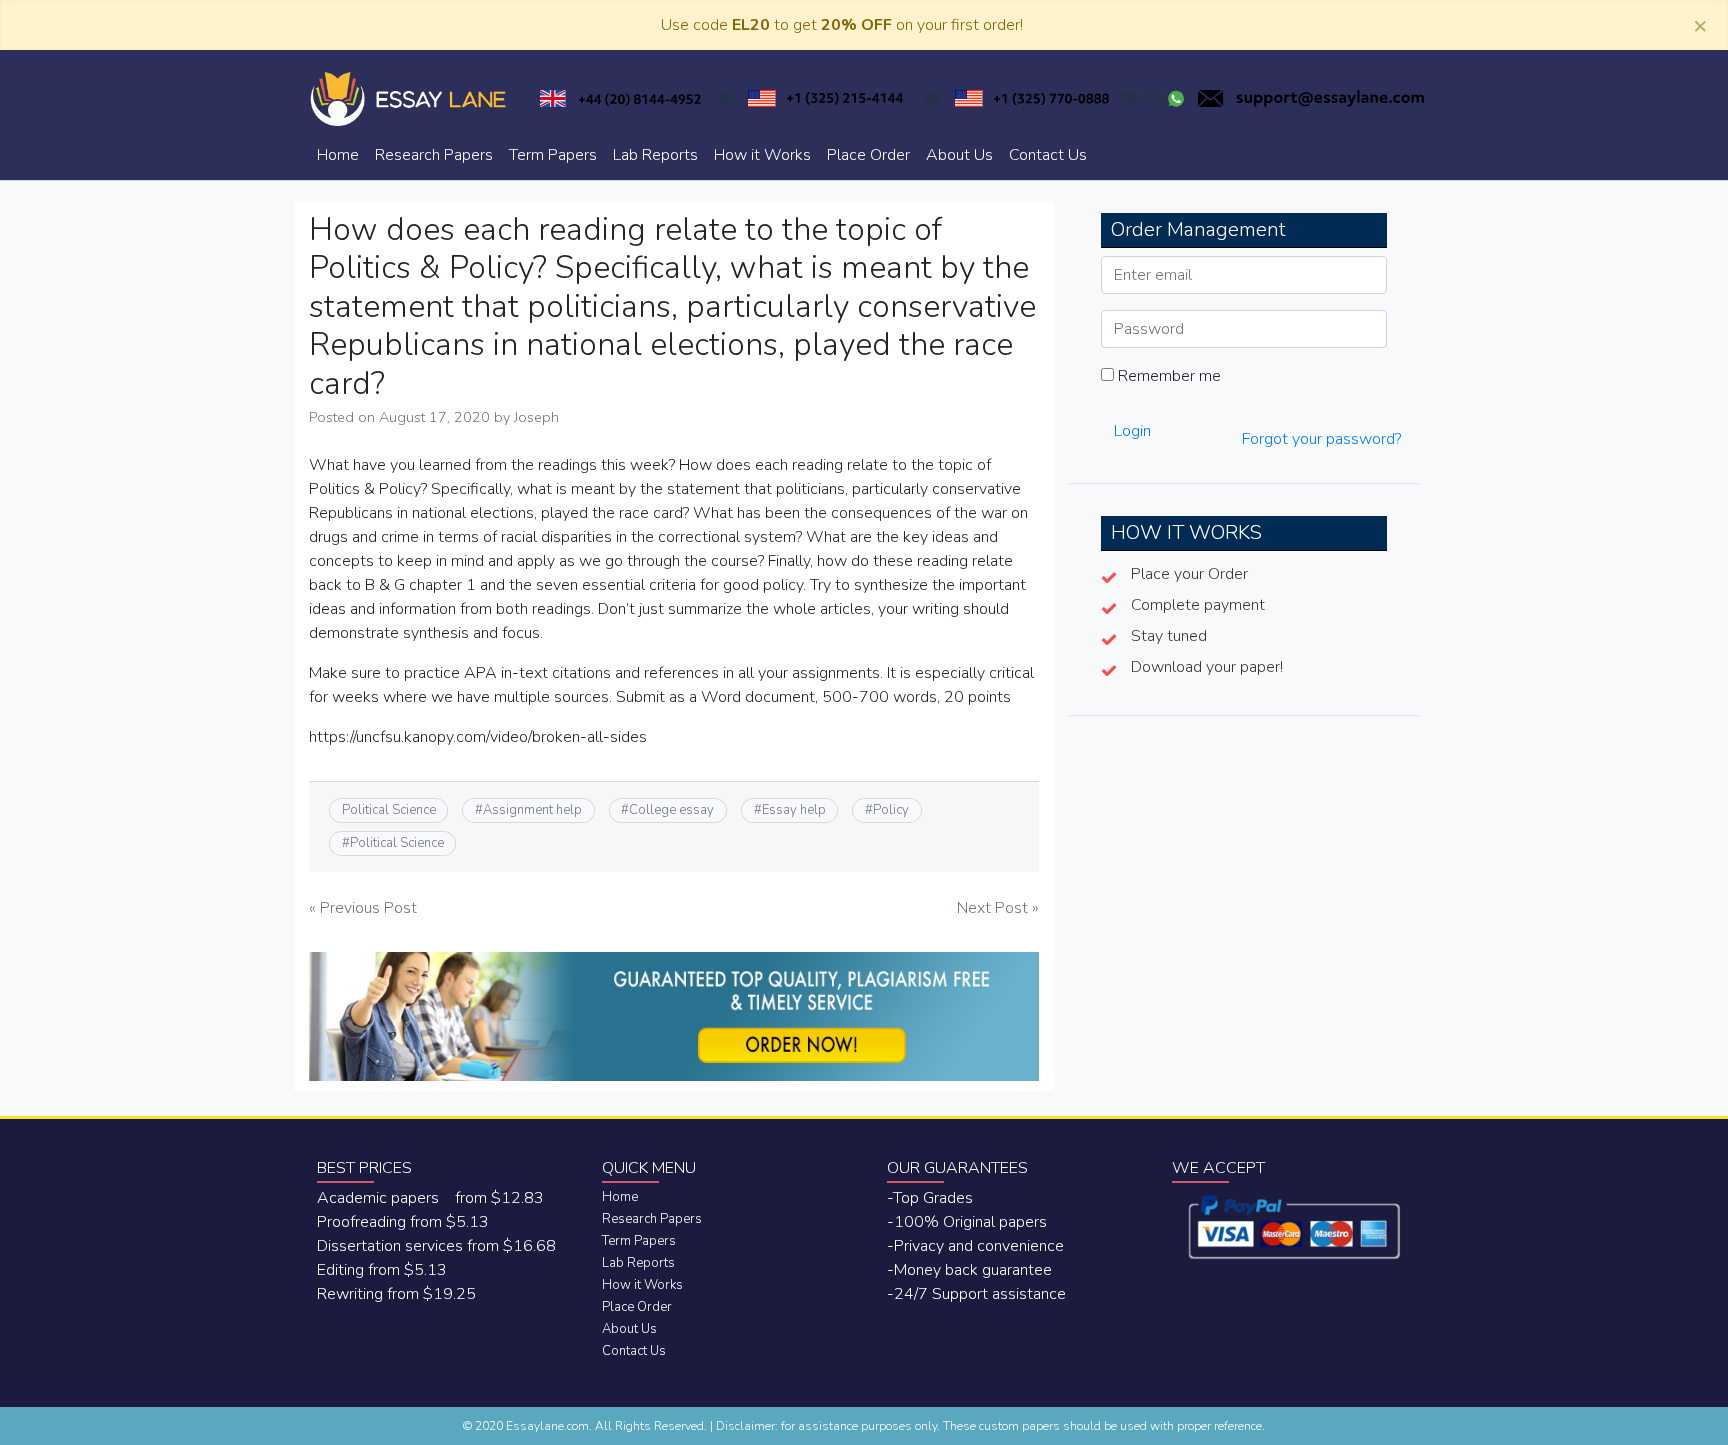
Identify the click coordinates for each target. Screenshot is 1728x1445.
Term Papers (553, 155)
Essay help (794, 810)
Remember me (1167, 376)
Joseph (536, 417)
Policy (891, 810)
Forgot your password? (1321, 439)
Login (1132, 431)
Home (338, 155)
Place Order (868, 155)
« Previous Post (363, 908)
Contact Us (1048, 155)
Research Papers (434, 155)
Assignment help (532, 810)
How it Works (762, 155)
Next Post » (998, 908)
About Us (959, 155)
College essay (671, 810)
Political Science (389, 810)
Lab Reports (655, 155)
